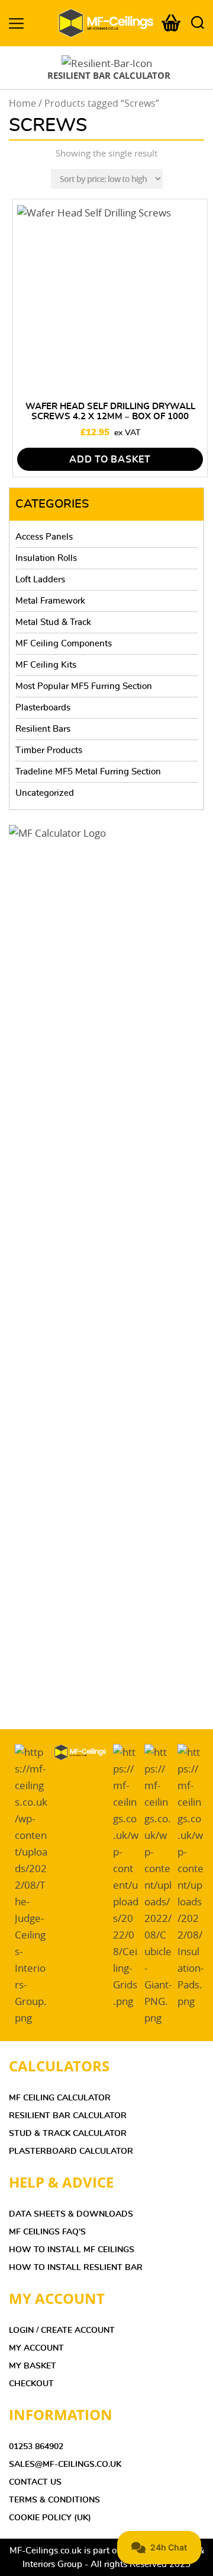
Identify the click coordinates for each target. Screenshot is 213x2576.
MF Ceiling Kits (46, 665)
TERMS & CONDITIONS (54, 2500)
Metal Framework (50, 601)
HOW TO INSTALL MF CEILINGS (72, 2250)
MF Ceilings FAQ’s (47, 2232)
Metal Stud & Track (53, 622)
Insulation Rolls (46, 558)
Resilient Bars (43, 729)
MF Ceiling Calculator (60, 2098)
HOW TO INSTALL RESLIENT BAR (76, 2268)
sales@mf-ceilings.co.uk (65, 2465)
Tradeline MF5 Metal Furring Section (88, 772)
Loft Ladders (40, 580)
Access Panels (44, 537)
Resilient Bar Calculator (68, 2116)
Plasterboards (43, 708)
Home (22, 103)
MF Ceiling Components (64, 644)
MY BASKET (33, 2366)
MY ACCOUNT (36, 2348)
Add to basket (110, 460)
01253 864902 (36, 2447)
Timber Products (49, 750)
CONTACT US (35, 2482)
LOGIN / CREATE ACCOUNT (62, 2330)
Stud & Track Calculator (68, 2134)
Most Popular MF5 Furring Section (84, 686)
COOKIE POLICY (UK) (50, 2518)
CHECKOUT (31, 2384)
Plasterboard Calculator (71, 2151)
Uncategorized (45, 793)
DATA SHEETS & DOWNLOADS (71, 2214)
